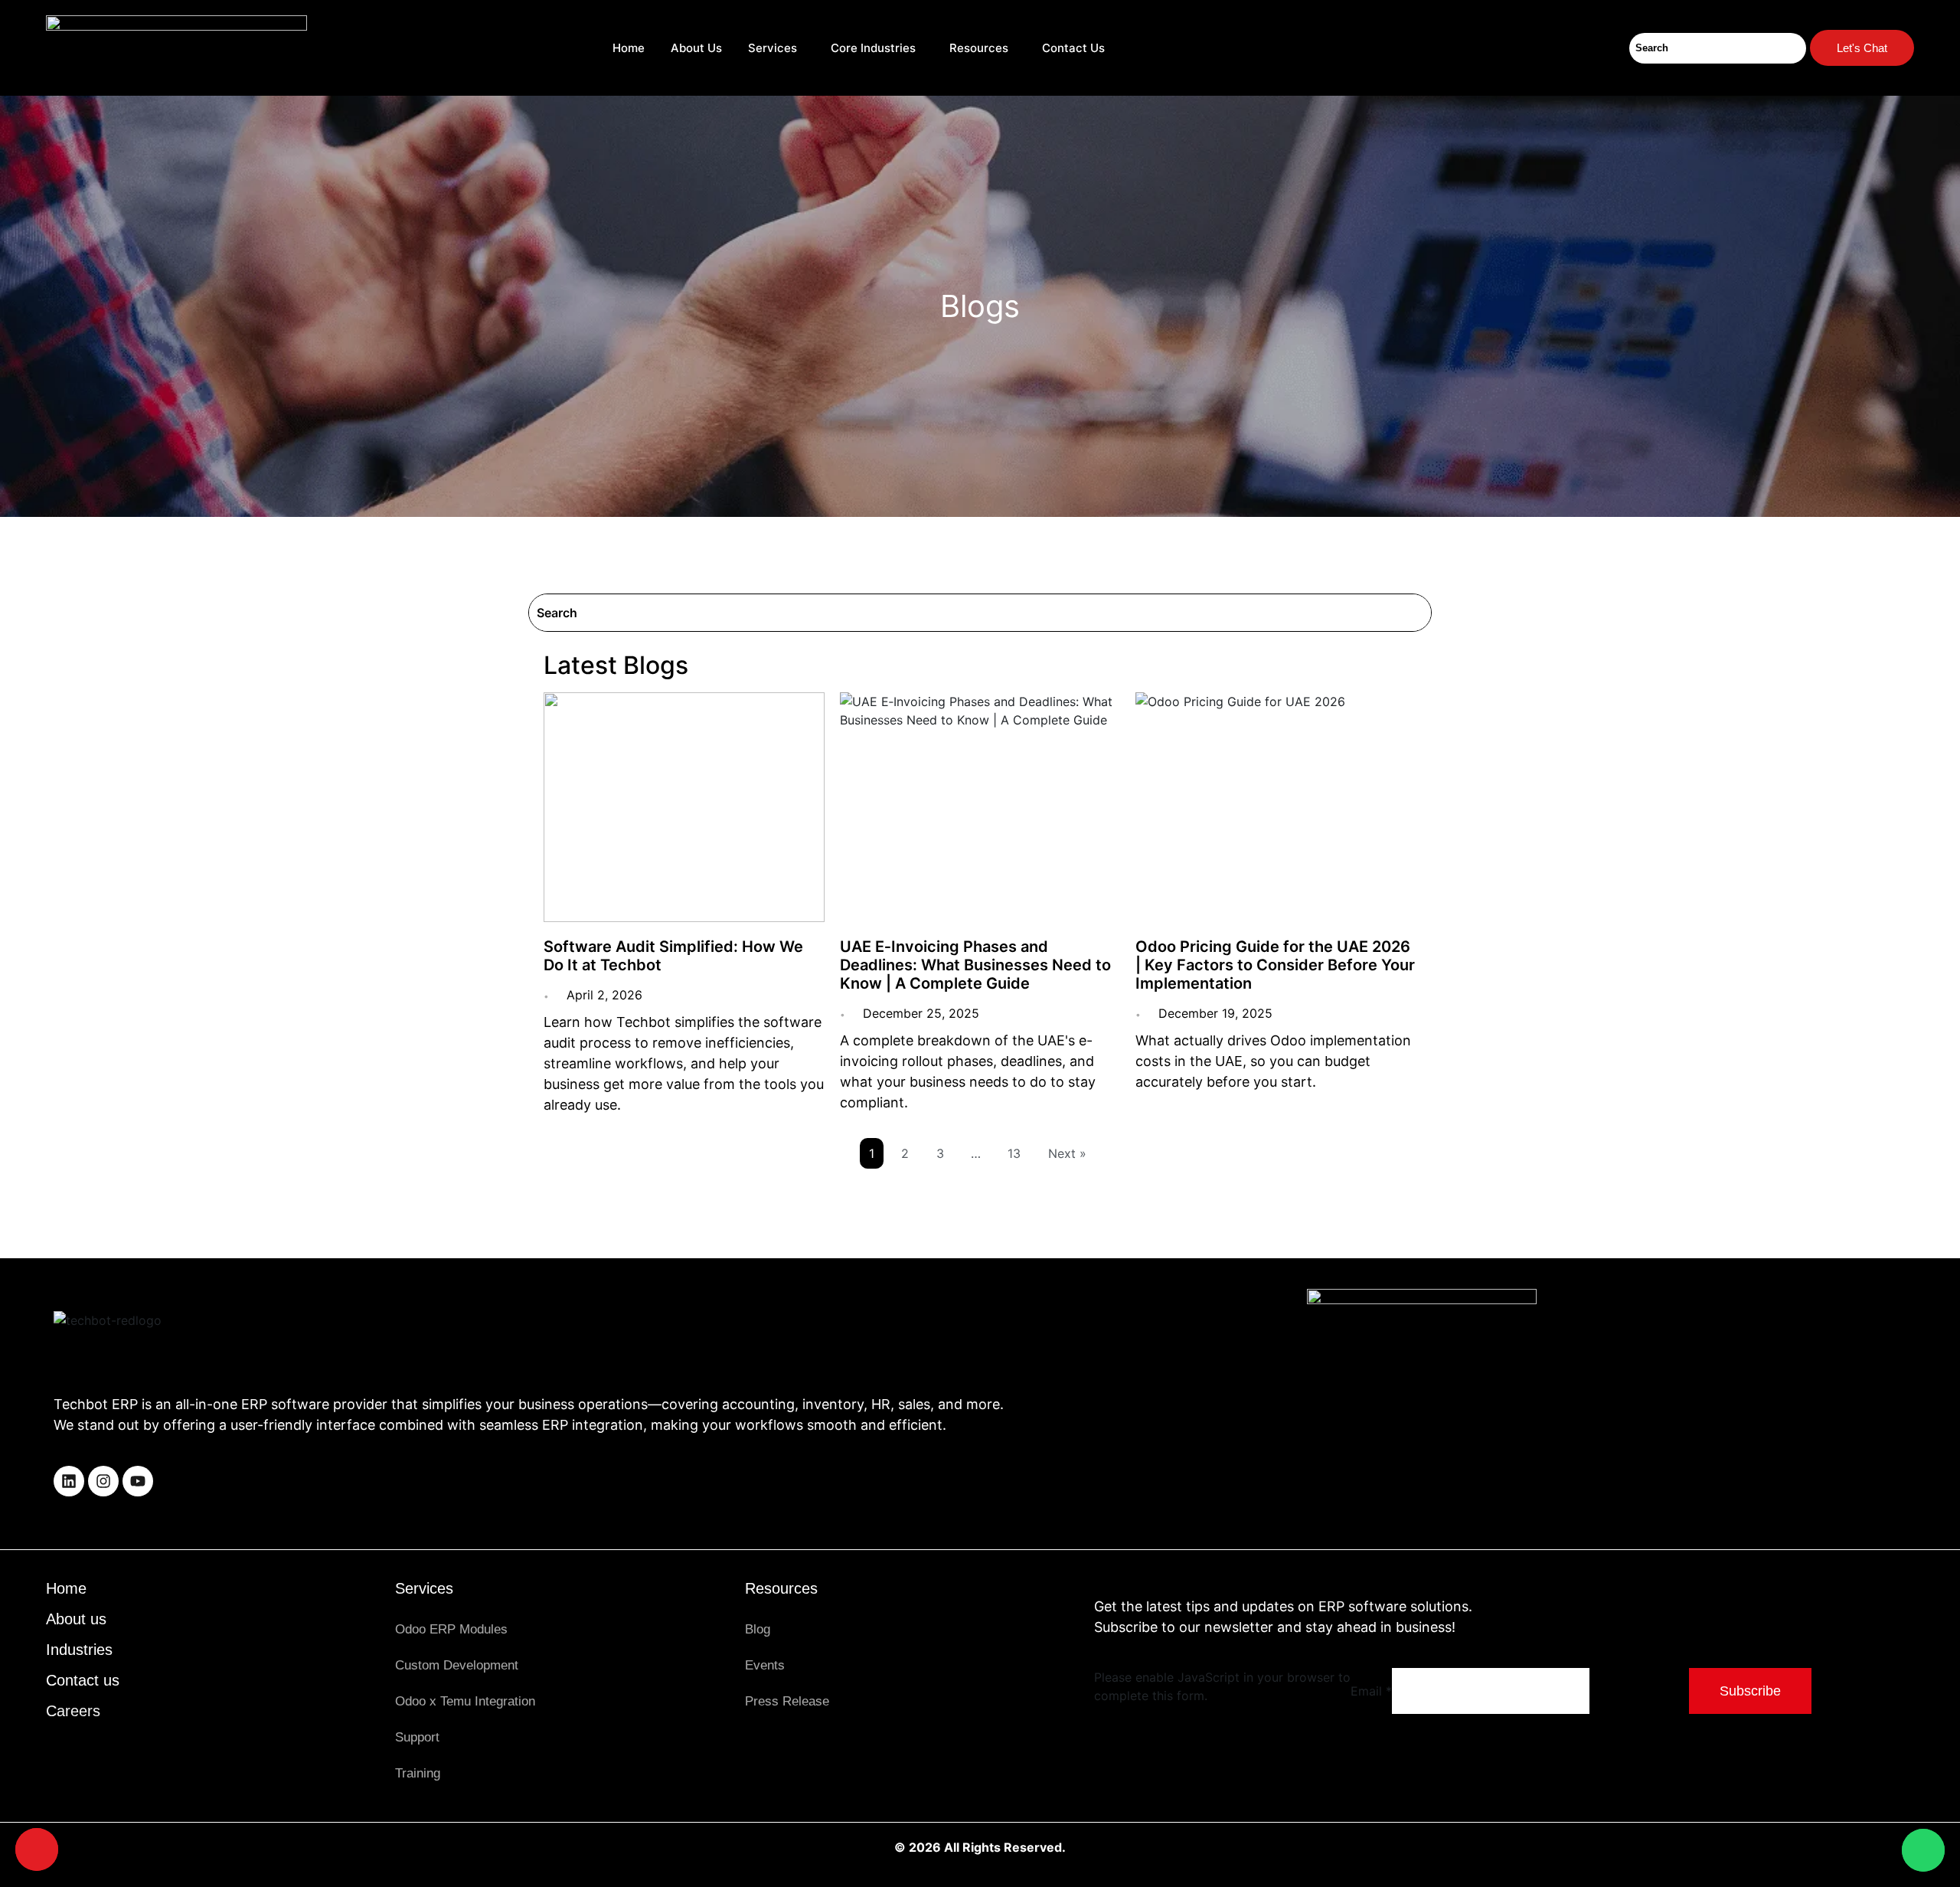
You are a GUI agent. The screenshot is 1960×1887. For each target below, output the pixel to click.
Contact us (83, 1680)
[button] (776, 48)
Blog (758, 1629)
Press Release (787, 1701)
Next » (1067, 1153)
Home (629, 48)
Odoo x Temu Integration (465, 1701)
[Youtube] (138, 1481)
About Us (696, 48)
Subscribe (1750, 1691)
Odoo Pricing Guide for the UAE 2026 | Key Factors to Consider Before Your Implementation (1275, 965)
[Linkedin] (69, 1481)
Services (773, 48)
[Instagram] (103, 1481)
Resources (979, 48)
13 (1014, 1153)
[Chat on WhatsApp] (1923, 1850)
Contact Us (1075, 48)
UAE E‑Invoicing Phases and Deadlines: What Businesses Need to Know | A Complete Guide (975, 965)
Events (765, 1665)
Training (418, 1773)
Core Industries (873, 48)
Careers (73, 1711)
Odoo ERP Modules (451, 1629)
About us (76, 1619)
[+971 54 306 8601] (37, 1849)
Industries (79, 1650)
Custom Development (457, 1665)
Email (1371, 1691)
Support (417, 1737)
